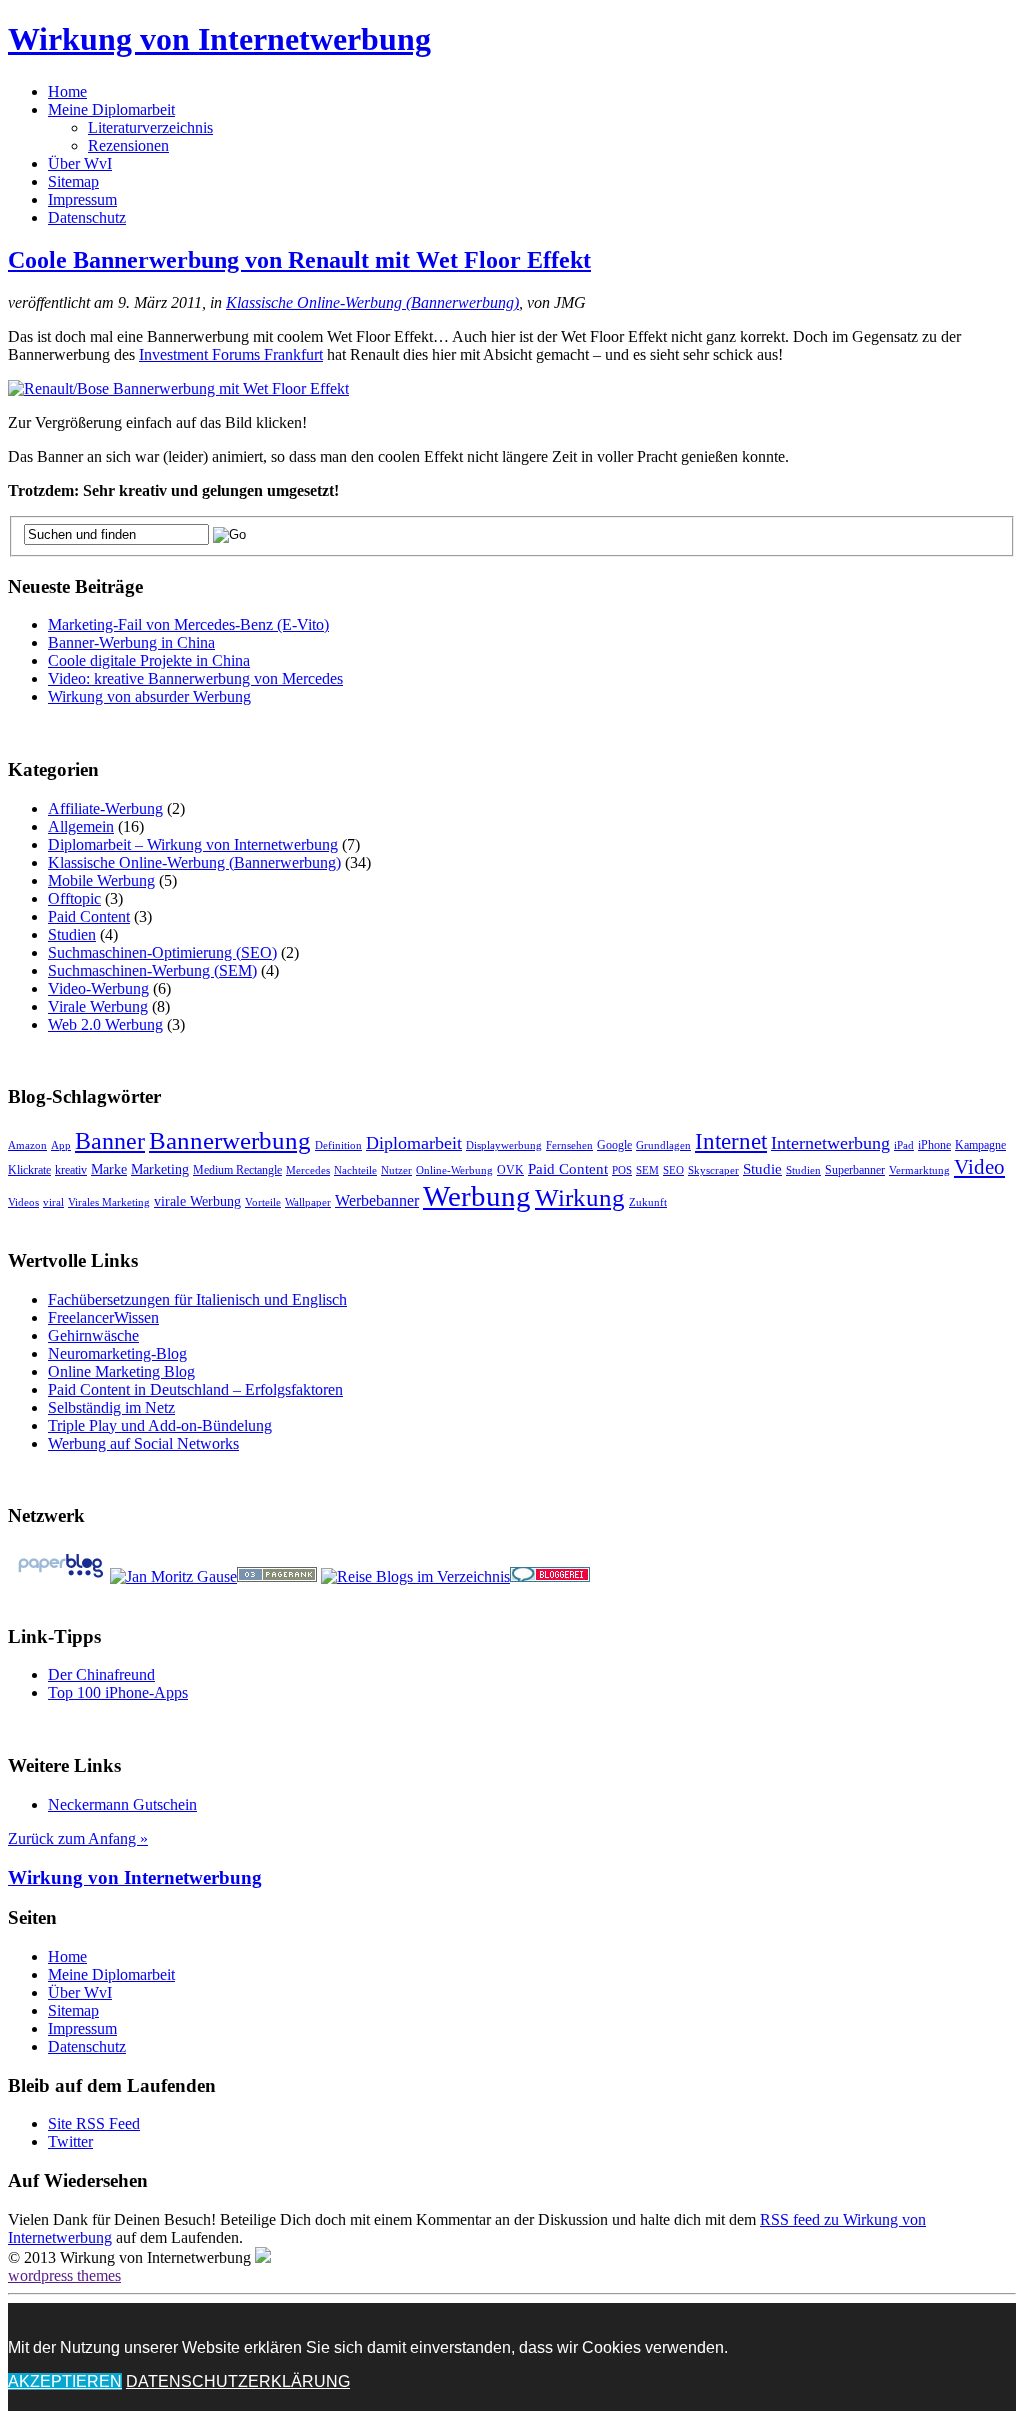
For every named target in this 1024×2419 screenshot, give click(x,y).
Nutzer (396, 1170)
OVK (510, 1170)
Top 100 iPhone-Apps (118, 1692)
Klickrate (29, 1170)
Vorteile (263, 1202)
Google (614, 1145)
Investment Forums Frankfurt (231, 354)
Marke (109, 1169)
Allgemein (81, 826)
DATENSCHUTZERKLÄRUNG (238, 2381)
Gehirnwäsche (93, 1335)
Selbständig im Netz (111, 1407)
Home (67, 91)
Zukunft (648, 1202)
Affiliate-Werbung (105, 808)
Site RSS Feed (94, 2123)
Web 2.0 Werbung (105, 1024)
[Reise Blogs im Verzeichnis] (415, 1576)
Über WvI (80, 163)
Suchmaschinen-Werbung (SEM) (152, 970)
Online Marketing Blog (121, 1371)
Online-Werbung (454, 1170)
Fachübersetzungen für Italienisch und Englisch (197, 1299)
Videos (23, 1202)
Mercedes (308, 1170)
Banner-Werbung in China (131, 642)
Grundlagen (663, 1145)
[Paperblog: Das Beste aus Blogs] (60, 1576)
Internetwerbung (830, 1143)
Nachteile (355, 1170)
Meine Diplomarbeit (111, 109)
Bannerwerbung (230, 1140)
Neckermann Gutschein (122, 1804)
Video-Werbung (98, 988)
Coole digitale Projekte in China (149, 660)
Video (979, 1167)
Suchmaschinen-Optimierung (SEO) (162, 952)
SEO (673, 1170)
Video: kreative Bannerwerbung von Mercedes (195, 678)
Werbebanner (377, 1200)
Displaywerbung (504, 1145)
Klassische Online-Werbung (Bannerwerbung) (372, 302)
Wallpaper (308, 1202)
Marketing (160, 1169)
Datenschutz (87, 217)
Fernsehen (569, 1145)
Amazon (27, 1145)
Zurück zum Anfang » (78, 1838)
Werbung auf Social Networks (143, 1443)
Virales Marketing (109, 1202)
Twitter (70, 2141)
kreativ (71, 1170)
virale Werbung (197, 1201)
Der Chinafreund (101, 1674)
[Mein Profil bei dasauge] (173, 1576)
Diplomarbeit (414, 1143)
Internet (731, 1141)
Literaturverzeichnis (150, 127)
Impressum (82, 199)
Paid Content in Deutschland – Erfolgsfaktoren (195, 1389)
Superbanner (855, 1170)
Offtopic (74, 898)
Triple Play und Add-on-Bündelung (160, 1425)
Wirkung (580, 1197)
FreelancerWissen (103, 1317)
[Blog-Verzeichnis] (550, 1576)
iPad (904, 1145)
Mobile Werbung (101, 880)
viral (53, 1202)
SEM (647, 1170)
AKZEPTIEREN (65, 2381)
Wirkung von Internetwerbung (219, 39)
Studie (762, 1168)
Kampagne (980, 1145)
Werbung (477, 1196)
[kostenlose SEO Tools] (277, 1576)
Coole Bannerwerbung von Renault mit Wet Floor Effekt (299, 260)
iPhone (934, 1145)
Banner (110, 1140)
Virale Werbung (98, 1006)
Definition (338, 1145)
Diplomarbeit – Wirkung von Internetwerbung (193, 844)
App (61, 1145)
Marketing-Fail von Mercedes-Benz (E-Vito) (188, 624)
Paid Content (89, 916)
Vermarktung (919, 1170)
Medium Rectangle (237, 1170)
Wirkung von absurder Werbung (149, 696)
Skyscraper (713, 1170)
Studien (72, 934)
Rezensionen (128, 145)
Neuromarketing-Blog (117, 1353)
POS (622, 1170)
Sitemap (73, 181)
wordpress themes (64, 2275)
